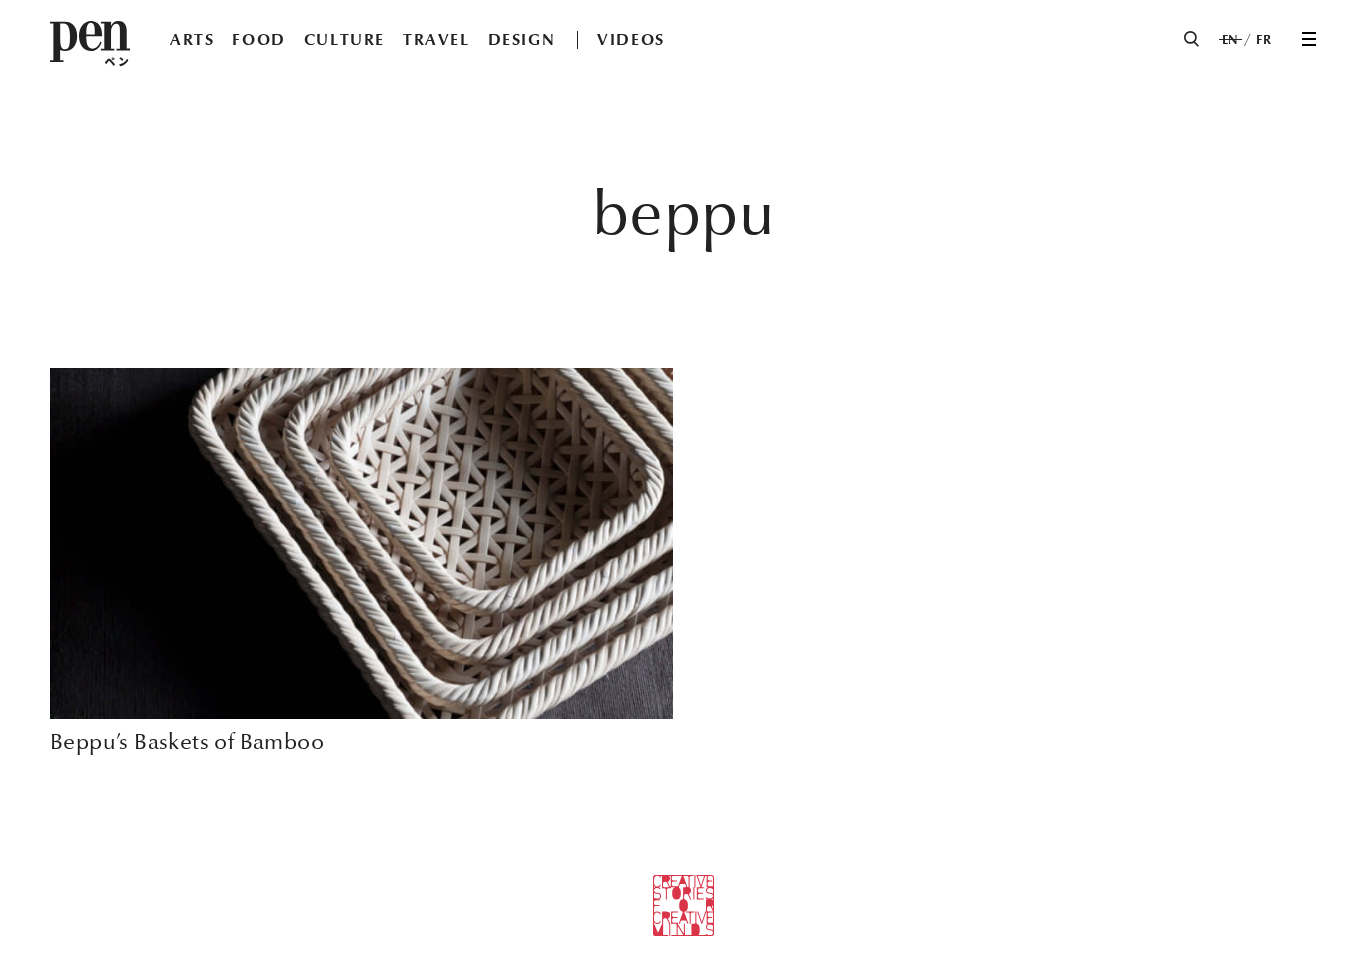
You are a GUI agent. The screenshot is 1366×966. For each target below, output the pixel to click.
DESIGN (522, 39)
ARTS (192, 39)
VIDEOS (631, 39)
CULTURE (344, 39)
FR (1263, 40)
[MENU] (1309, 39)
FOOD (258, 39)
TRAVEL (436, 39)
